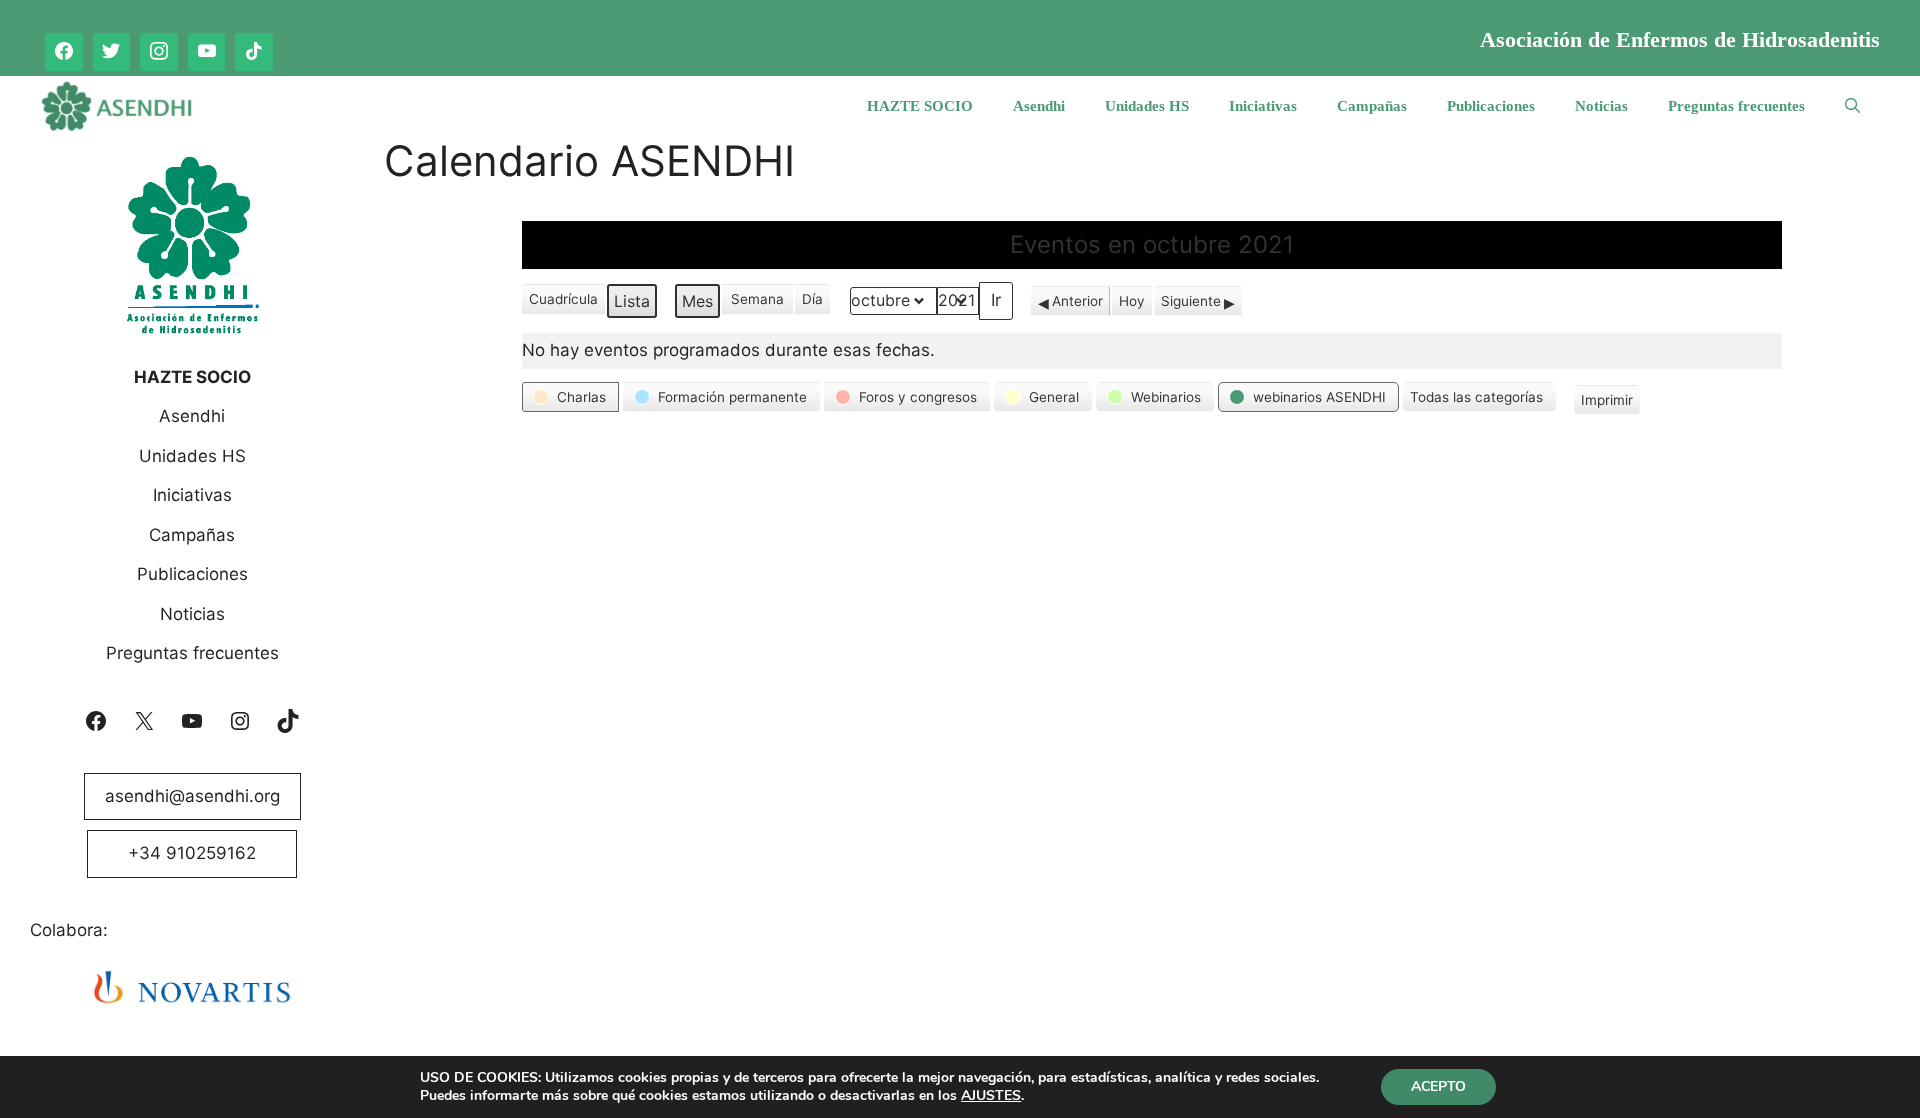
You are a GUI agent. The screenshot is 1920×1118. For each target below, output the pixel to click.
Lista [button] (634, 304)
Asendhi (1039, 106)
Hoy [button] (1132, 301)
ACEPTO (1438, 1086)
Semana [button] (757, 299)
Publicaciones (1491, 106)
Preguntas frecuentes (1736, 106)
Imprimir (1606, 403)
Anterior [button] (1077, 301)
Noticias (1601, 106)
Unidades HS (1147, 106)
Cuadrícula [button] (563, 302)
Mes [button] (697, 301)
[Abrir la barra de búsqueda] (1852, 106)
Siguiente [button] (1191, 301)
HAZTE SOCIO (920, 106)
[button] (570, 397)
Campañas (1372, 106)
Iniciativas (1263, 106)
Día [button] (812, 299)
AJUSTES (991, 1096)
